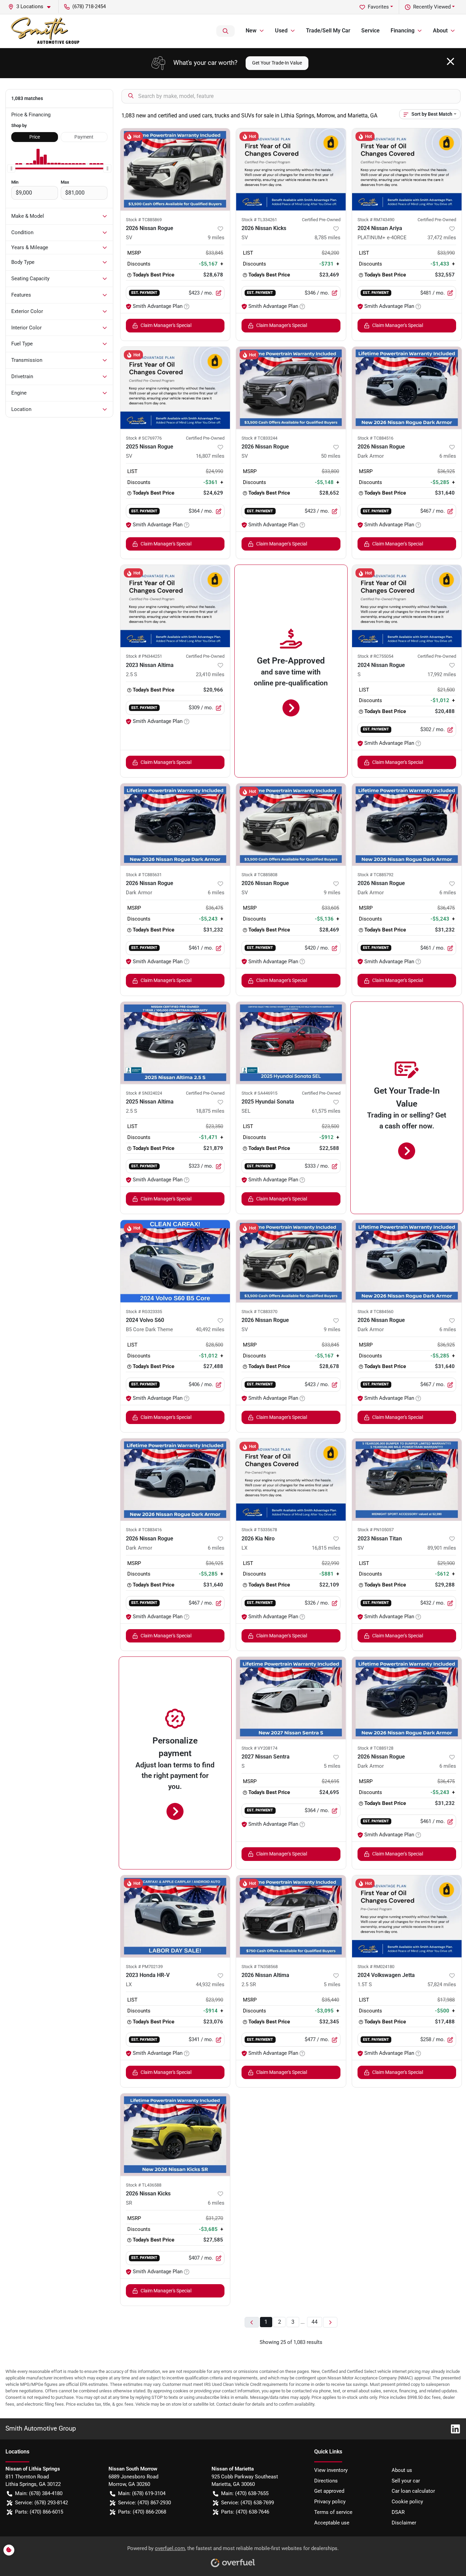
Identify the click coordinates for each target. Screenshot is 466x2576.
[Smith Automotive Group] (46, 31)
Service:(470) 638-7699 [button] (247, 2503)
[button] (32, 7)
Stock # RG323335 (144, 1312)
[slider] (11, 169)
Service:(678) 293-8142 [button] (41, 2503)
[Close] (450, 61)
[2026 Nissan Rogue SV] (175, 169)
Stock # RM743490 (376, 220)
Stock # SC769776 (144, 438)
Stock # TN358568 (260, 1967)
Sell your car (406, 2481)
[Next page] (330, 2322)
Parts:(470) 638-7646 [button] (245, 2512)
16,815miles (326, 1548)
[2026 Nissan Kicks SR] (175, 2134)
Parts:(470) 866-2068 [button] (142, 2512)
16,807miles (210, 456)
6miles (448, 456)
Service (370, 31)
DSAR (398, 2512)
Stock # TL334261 (259, 220)
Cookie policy (407, 2502)
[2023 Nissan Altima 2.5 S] (175, 606)
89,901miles (442, 1548)
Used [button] (281, 31)
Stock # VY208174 (259, 1748)
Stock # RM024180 (376, 1967)
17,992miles (442, 674)
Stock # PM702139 (144, 1967)
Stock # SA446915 (259, 1093)
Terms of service (333, 2512)
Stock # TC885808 (259, 875)
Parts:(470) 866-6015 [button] (39, 2512)
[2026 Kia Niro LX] (291, 1479)
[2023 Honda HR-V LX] (175, 1916)
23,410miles (210, 674)
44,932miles (210, 1984)
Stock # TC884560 (375, 1312)
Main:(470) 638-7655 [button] (245, 2493)
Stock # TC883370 (259, 1312)
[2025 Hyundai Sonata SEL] (291, 1043)
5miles (332, 1766)
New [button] (251, 31)
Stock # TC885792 (375, 875)
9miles (216, 238)
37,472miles (442, 238)
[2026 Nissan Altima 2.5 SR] (291, 1916)
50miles (331, 456)
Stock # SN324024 (144, 1093)
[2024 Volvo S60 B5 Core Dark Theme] (175, 1261)
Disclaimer (404, 2523)
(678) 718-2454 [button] (89, 6)
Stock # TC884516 (375, 438)
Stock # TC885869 (144, 220)
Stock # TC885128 (375, 1748)
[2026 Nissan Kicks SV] (291, 169)
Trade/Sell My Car (328, 31)
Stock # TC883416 (144, 1530)
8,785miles (327, 238)
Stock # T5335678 (259, 1530)
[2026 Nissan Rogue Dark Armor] (407, 388)
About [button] (440, 31)
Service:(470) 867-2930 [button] (144, 2503)
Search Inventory (225, 31)
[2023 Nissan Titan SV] (407, 1479)
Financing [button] (403, 31)
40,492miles (210, 1329)
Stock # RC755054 (375, 656)
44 (315, 2322)
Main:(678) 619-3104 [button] (142, 2493)
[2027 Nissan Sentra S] (291, 1698)
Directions (326, 2481)
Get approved (329, 2491)
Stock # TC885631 (144, 875)
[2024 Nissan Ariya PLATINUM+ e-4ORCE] (407, 169)
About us (402, 2470)
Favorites (378, 7)
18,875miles (210, 1111)
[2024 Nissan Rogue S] (407, 606)
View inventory (331, 2470)
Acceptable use (332, 2523)
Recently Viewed (432, 7)
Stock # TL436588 (144, 2185)
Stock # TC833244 (259, 438)
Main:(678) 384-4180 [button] (39, 2493)
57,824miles (442, 1984)
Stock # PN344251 (144, 656)
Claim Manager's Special (166, 325)
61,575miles (326, 1111)
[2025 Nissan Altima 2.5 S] (175, 1043)
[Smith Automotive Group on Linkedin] (453, 2428)
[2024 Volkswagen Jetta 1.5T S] (407, 1916)
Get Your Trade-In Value (277, 63)
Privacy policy (330, 2502)
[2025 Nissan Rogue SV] (175, 388)
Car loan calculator (413, 2491)
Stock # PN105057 (376, 1530)
